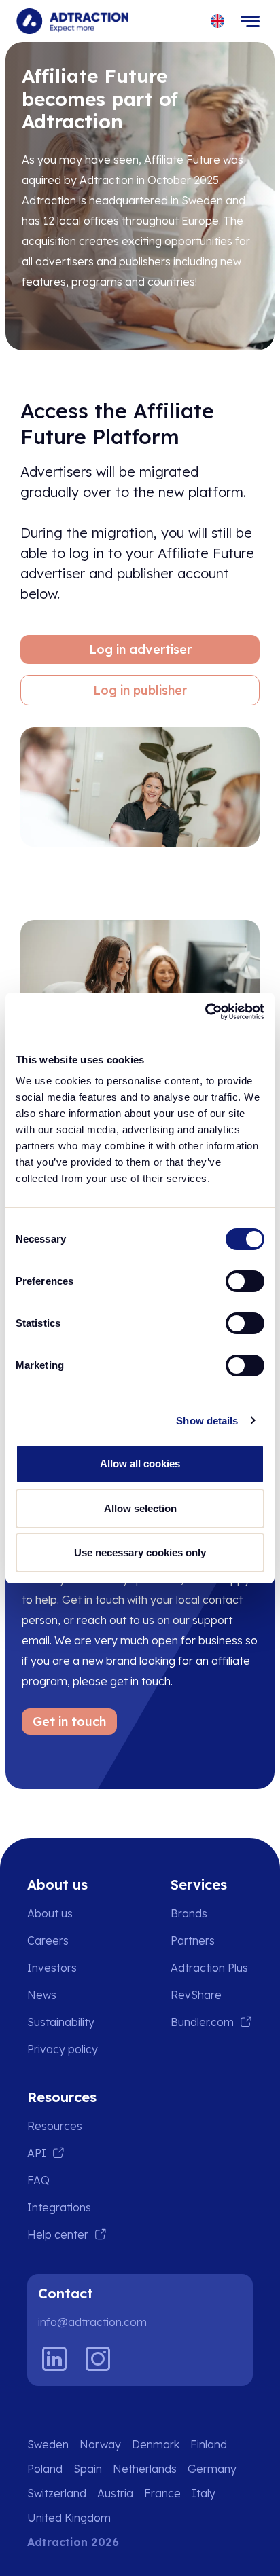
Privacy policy (63, 2049)
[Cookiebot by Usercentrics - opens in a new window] (205, 1012)
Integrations (59, 2207)
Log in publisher (140, 690)
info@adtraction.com (92, 2322)
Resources (55, 2126)
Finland (209, 2444)
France (162, 2493)
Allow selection (140, 1508)
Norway (100, 2444)
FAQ (38, 2180)
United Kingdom (69, 2518)
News (42, 1995)
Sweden (48, 2444)
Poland (45, 2469)
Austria (115, 2493)
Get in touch (69, 1722)
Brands (189, 1913)
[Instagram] (98, 2359)
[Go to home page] (72, 21)
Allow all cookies (140, 1464)
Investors (52, 1968)
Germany (212, 2469)
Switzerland (57, 2493)
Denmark (156, 2444)
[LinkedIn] (54, 2359)
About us (50, 1913)
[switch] (245, 1281)
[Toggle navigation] (250, 21)
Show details (207, 1421)
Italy (204, 2493)
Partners (193, 1940)
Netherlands (145, 2469)
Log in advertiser (140, 649)
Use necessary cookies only (140, 1552)
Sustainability (61, 2022)
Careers (48, 1940)
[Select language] (218, 21)
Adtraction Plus (209, 1968)
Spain (88, 2469)
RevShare (196, 1995)
